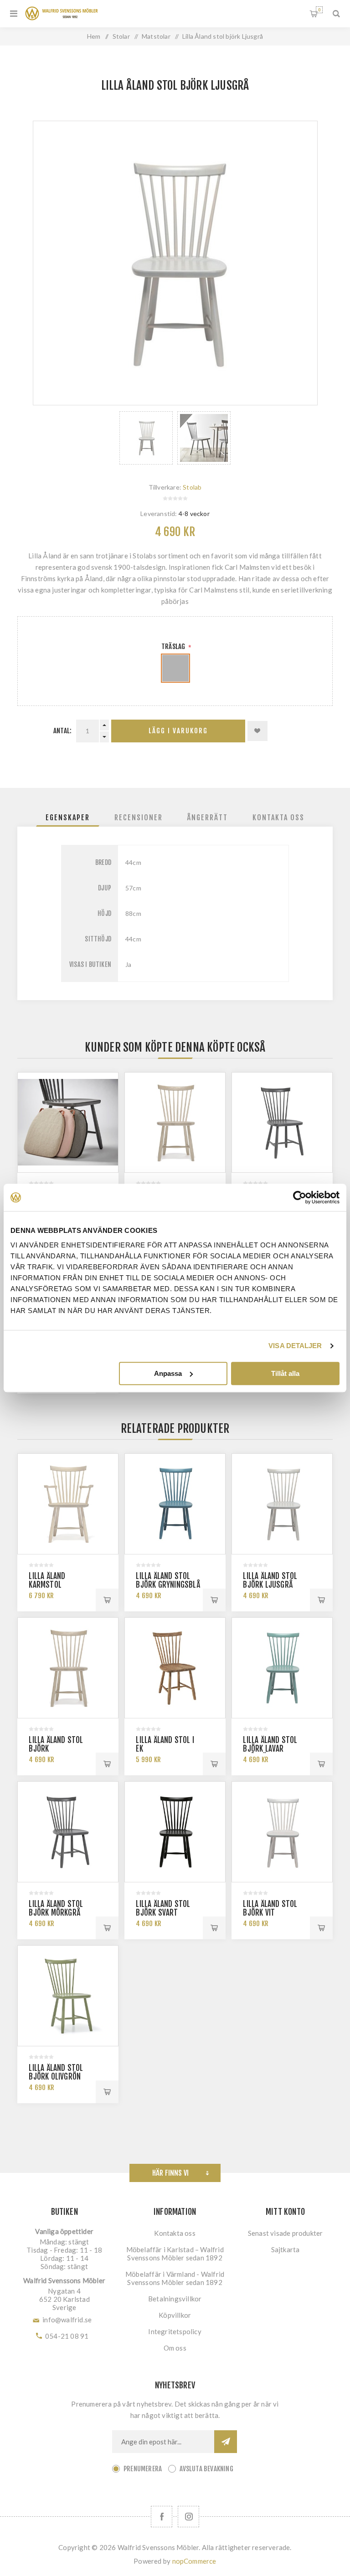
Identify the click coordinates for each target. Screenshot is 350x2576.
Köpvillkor (175, 2315)
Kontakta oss (278, 818)
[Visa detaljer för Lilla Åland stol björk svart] (175, 1832)
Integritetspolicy (175, 2331)
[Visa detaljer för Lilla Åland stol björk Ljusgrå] (282, 1504)
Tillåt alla (285, 1373)
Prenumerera (143, 2469)
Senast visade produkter (286, 2233)
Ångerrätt (208, 818)
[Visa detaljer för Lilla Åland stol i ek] (175, 1668)
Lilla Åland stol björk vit (270, 1908)
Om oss (175, 2348)
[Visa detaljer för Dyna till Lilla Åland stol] (68, 1122)
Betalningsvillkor (175, 2299)
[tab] (68, 818)
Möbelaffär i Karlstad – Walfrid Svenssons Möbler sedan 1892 (175, 2254)
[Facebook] (162, 2517)
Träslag (174, 647)
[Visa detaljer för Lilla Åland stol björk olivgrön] (68, 1996)
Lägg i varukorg (178, 731)
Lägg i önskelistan (257, 731)
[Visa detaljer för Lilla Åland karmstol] (68, 1504)
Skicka (226, 2442)
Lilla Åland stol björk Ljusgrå (270, 1580)
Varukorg (319, 10)
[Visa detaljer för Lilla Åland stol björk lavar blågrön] (282, 1668)
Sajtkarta (286, 2249)
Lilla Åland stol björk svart (163, 1908)
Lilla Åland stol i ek (165, 1744)
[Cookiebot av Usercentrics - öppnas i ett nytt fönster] (300, 1197)
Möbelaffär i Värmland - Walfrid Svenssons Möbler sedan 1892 (175, 2278)
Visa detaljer (295, 1346)
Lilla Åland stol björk (56, 1744)
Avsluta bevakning (206, 2469)
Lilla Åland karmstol (47, 1580)
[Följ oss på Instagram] (188, 2517)
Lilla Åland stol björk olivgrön (56, 2072)
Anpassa (168, 1373)
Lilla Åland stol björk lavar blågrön (270, 1749)
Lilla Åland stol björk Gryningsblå (168, 1580)
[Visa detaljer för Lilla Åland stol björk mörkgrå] (282, 1122)
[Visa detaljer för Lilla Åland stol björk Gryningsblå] (175, 1504)
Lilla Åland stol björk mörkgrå (56, 1908)
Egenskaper (68, 818)
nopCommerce (194, 2561)
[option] (146, 438)
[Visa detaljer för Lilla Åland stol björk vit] (282, 1832)
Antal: (62, 731)
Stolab (192, 487)
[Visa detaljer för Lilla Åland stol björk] (175, 1122)
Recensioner (139, 818)
